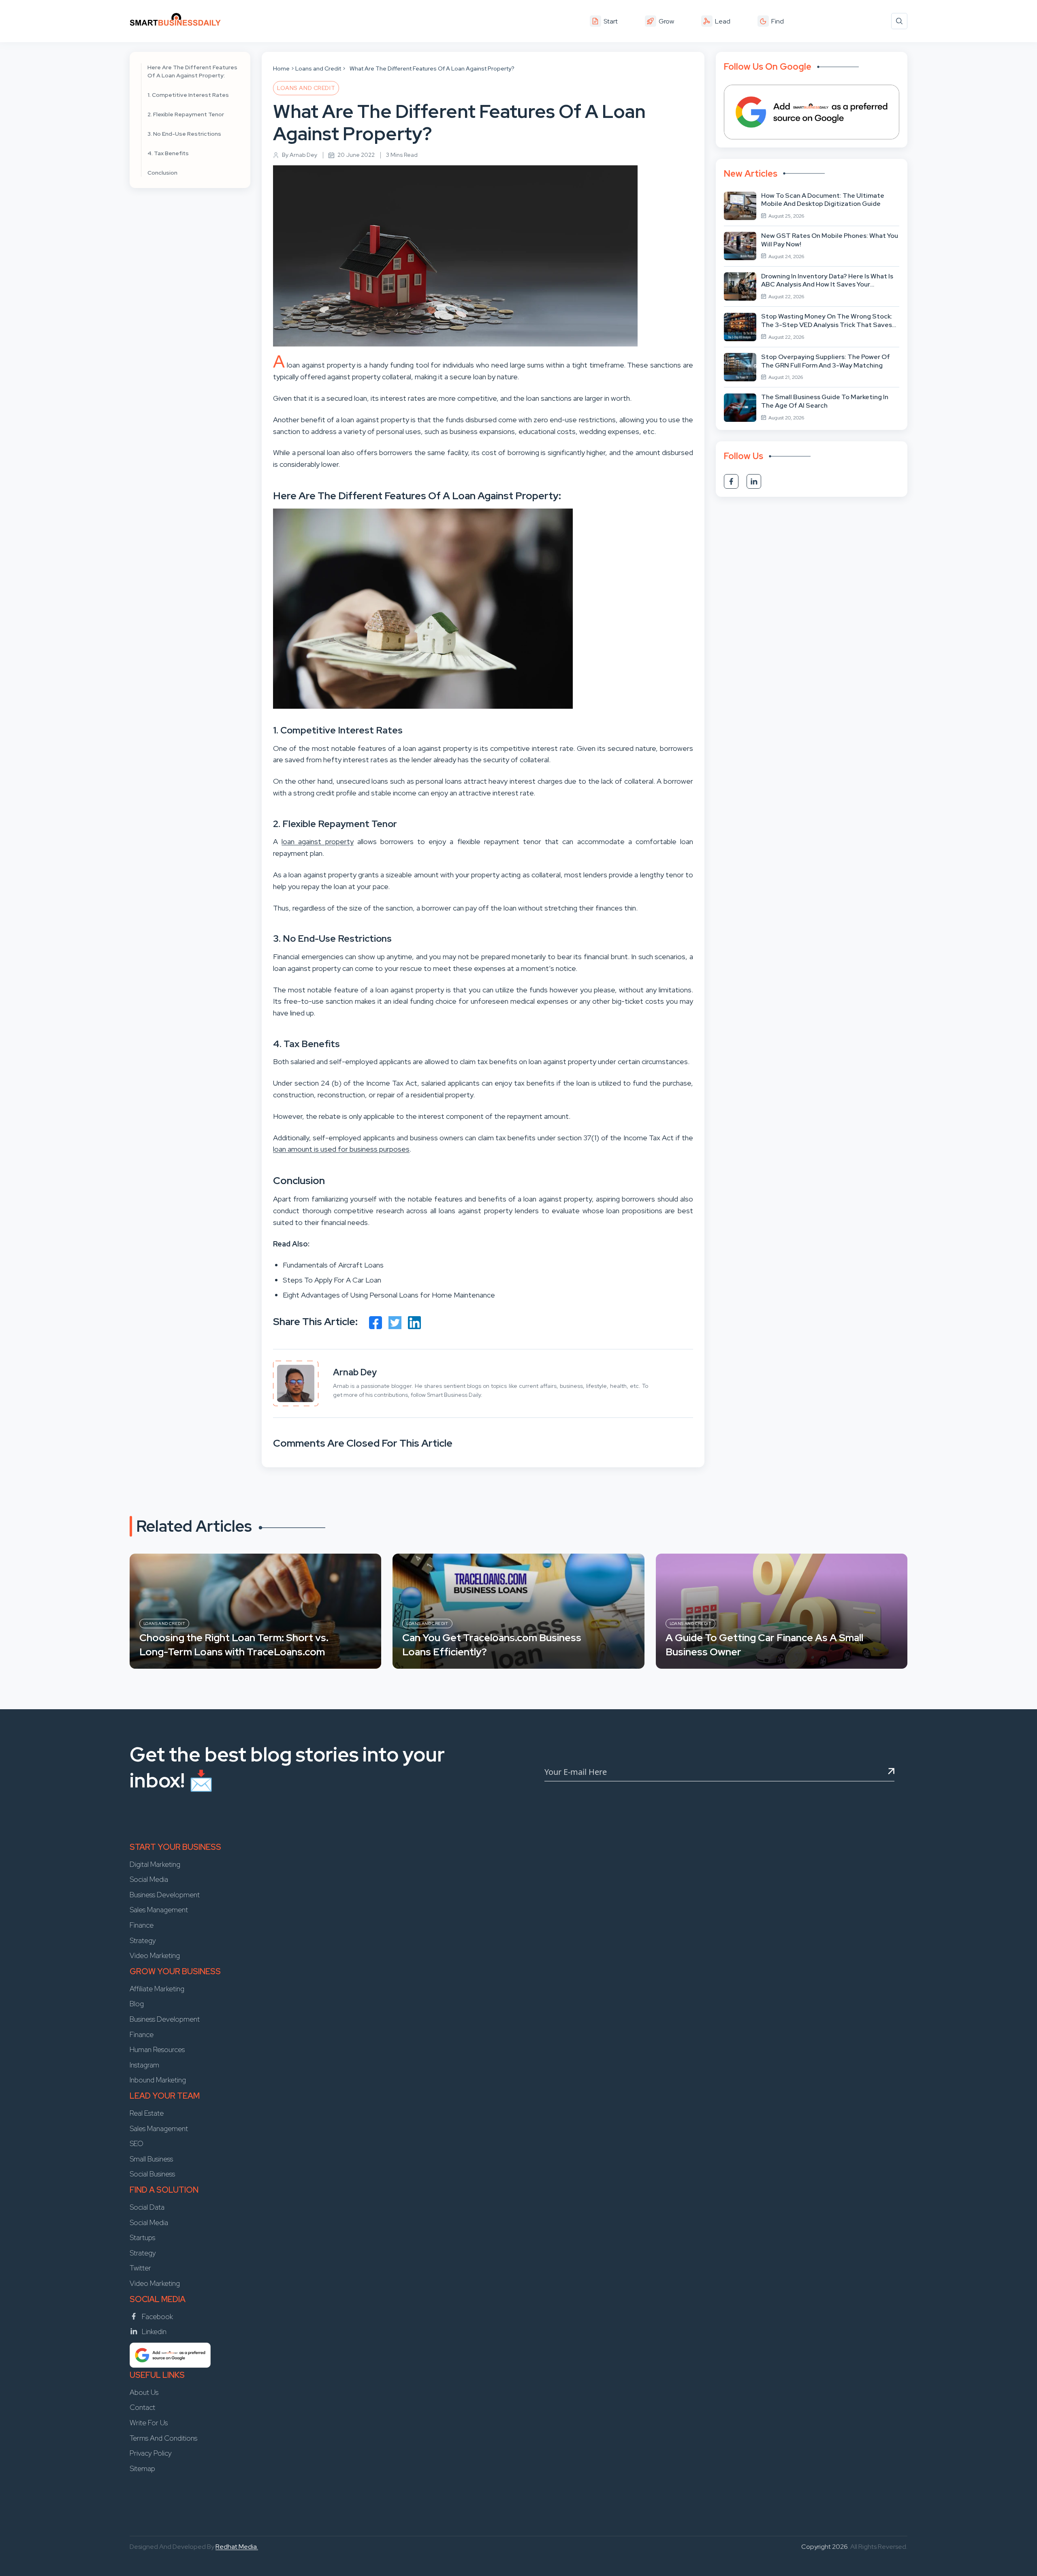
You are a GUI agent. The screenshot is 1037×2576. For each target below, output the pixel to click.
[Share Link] (376, 1323)
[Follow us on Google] (812, 112)
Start (611, 21)
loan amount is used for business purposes (341, 1149)
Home (281, 68)
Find (778, 21)
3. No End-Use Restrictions (184, 134)
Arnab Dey (355, 1372)
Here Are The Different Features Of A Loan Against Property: (192, 71)
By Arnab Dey (300, 155)
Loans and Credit (318, 68)
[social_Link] (731, 481)
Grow (666, 21)
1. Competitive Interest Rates (188, 95)
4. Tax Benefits (168, 153)
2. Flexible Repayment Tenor (186, 114)
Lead (723, 21)
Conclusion (162, 173)
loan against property (317, 841)
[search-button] (899, 21)
